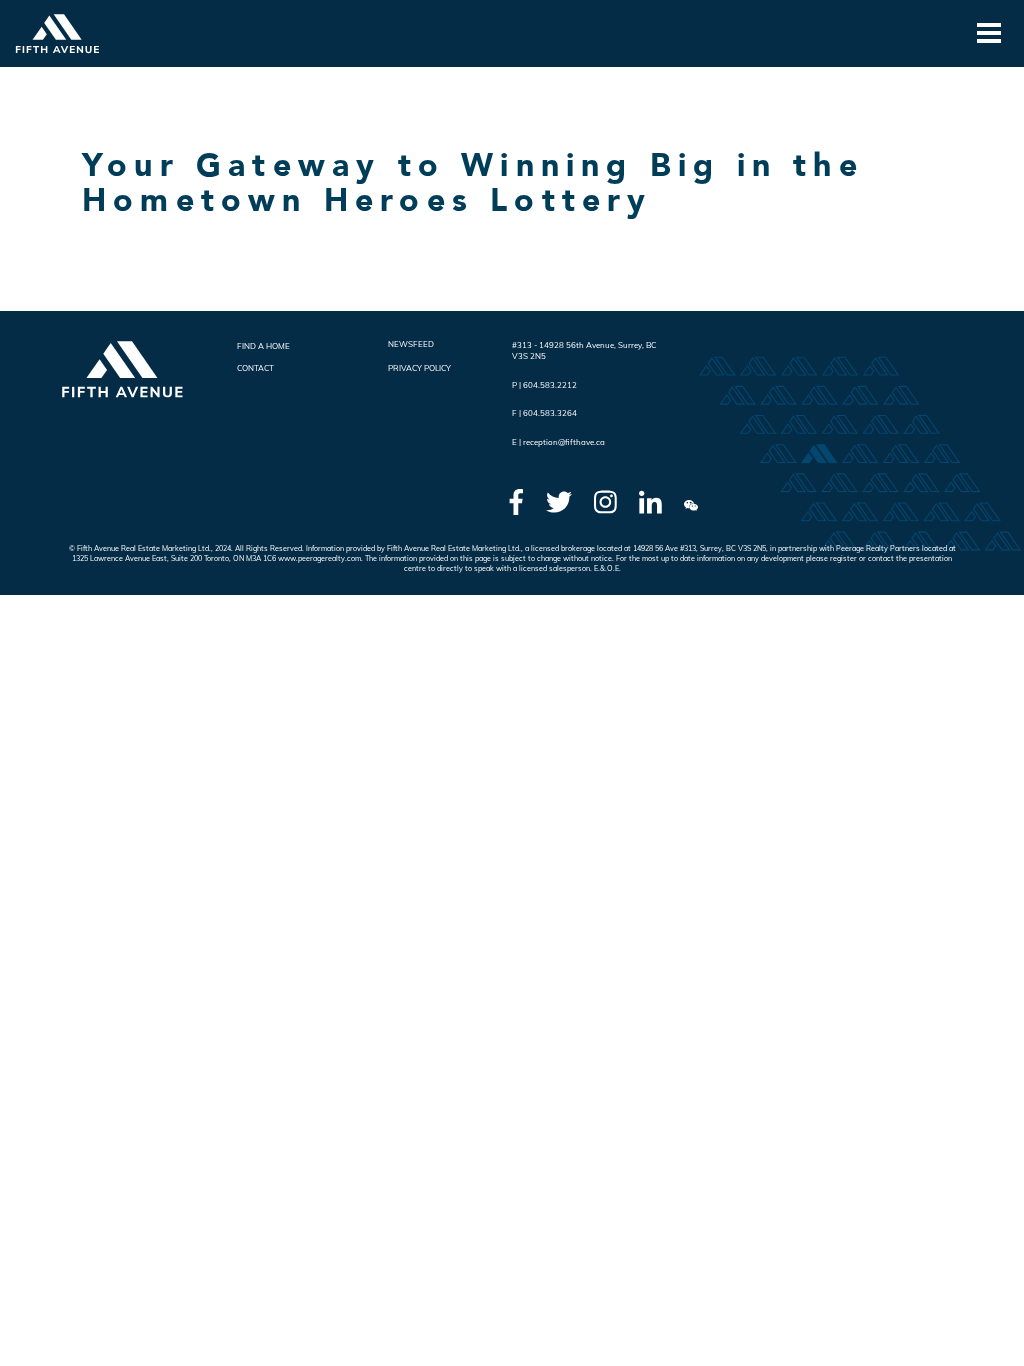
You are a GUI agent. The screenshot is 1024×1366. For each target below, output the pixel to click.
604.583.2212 (550, 385)
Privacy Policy (419, 368)
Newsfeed (411, 344)
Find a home (263, 346)
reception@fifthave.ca (564, 442)
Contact (255, 368)
